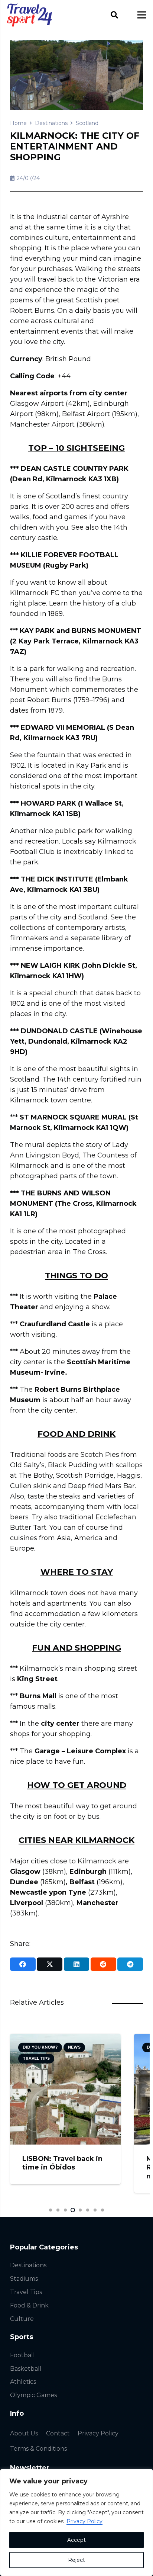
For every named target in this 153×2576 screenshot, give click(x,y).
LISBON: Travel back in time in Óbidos (62, 2163)
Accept (76, 2540)
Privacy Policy (84, 2521)
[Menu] (142, 15)
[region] (76, 2522)
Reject (76, 2560)
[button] (114, 15)
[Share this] (23, 1964)
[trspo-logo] (30, 15)
